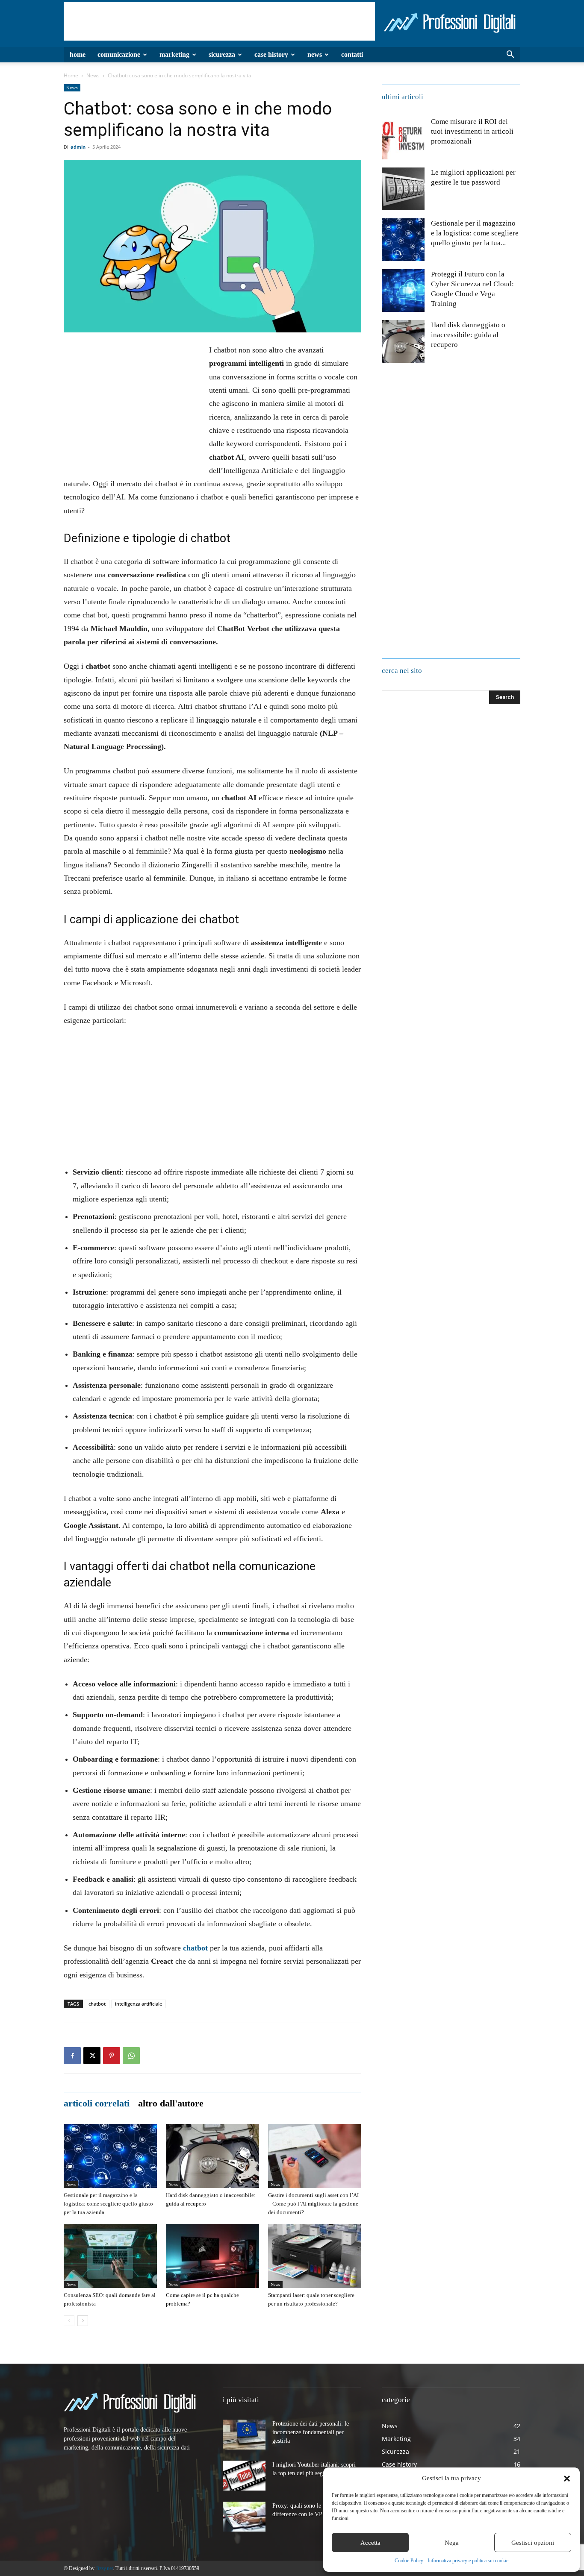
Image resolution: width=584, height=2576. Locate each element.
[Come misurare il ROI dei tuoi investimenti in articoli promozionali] (403, 138)
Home (78, 54)
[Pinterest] (112, 2056)
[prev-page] (69, 2321)
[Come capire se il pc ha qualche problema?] (212, 2256)
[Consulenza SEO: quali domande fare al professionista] (110, 2256)
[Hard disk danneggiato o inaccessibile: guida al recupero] (212, 2156)
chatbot (97, 2004)
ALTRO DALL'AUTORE (171, 2103)
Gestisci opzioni (533, 2543)
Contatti (352, 54)
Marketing (174, 54)
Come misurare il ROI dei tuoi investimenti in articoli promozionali (472, 131)
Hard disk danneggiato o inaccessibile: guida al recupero (468, 335)
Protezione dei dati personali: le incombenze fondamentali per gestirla (311, 2432)
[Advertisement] (219, 21)
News (315, 54)
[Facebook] (72, 2056)
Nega (452, 2543)
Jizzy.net (104, 2568)
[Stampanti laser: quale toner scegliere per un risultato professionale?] (315, 2256)
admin (78, 147)
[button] (567, 2479)
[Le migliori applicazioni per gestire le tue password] (403, 189)
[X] (92, 2056)
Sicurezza (222, 54)
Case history (271, 54)
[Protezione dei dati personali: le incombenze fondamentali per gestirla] (244, 2435)
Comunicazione (119, 54)
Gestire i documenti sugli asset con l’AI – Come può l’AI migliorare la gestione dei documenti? (313, 2204)
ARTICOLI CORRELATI (97, 2103)
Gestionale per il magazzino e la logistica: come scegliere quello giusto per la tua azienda (108, 2204)
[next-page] (83, 2321)
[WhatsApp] (131, 2056)
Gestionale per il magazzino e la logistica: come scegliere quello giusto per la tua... (475, 233)
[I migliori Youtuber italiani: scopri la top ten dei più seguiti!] (244, 2476)
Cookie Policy (409, 2561)
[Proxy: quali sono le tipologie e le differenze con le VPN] (244, 2517)
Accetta (370, 2543)
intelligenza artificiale (139, 2004)
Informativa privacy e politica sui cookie (468, 2561)
